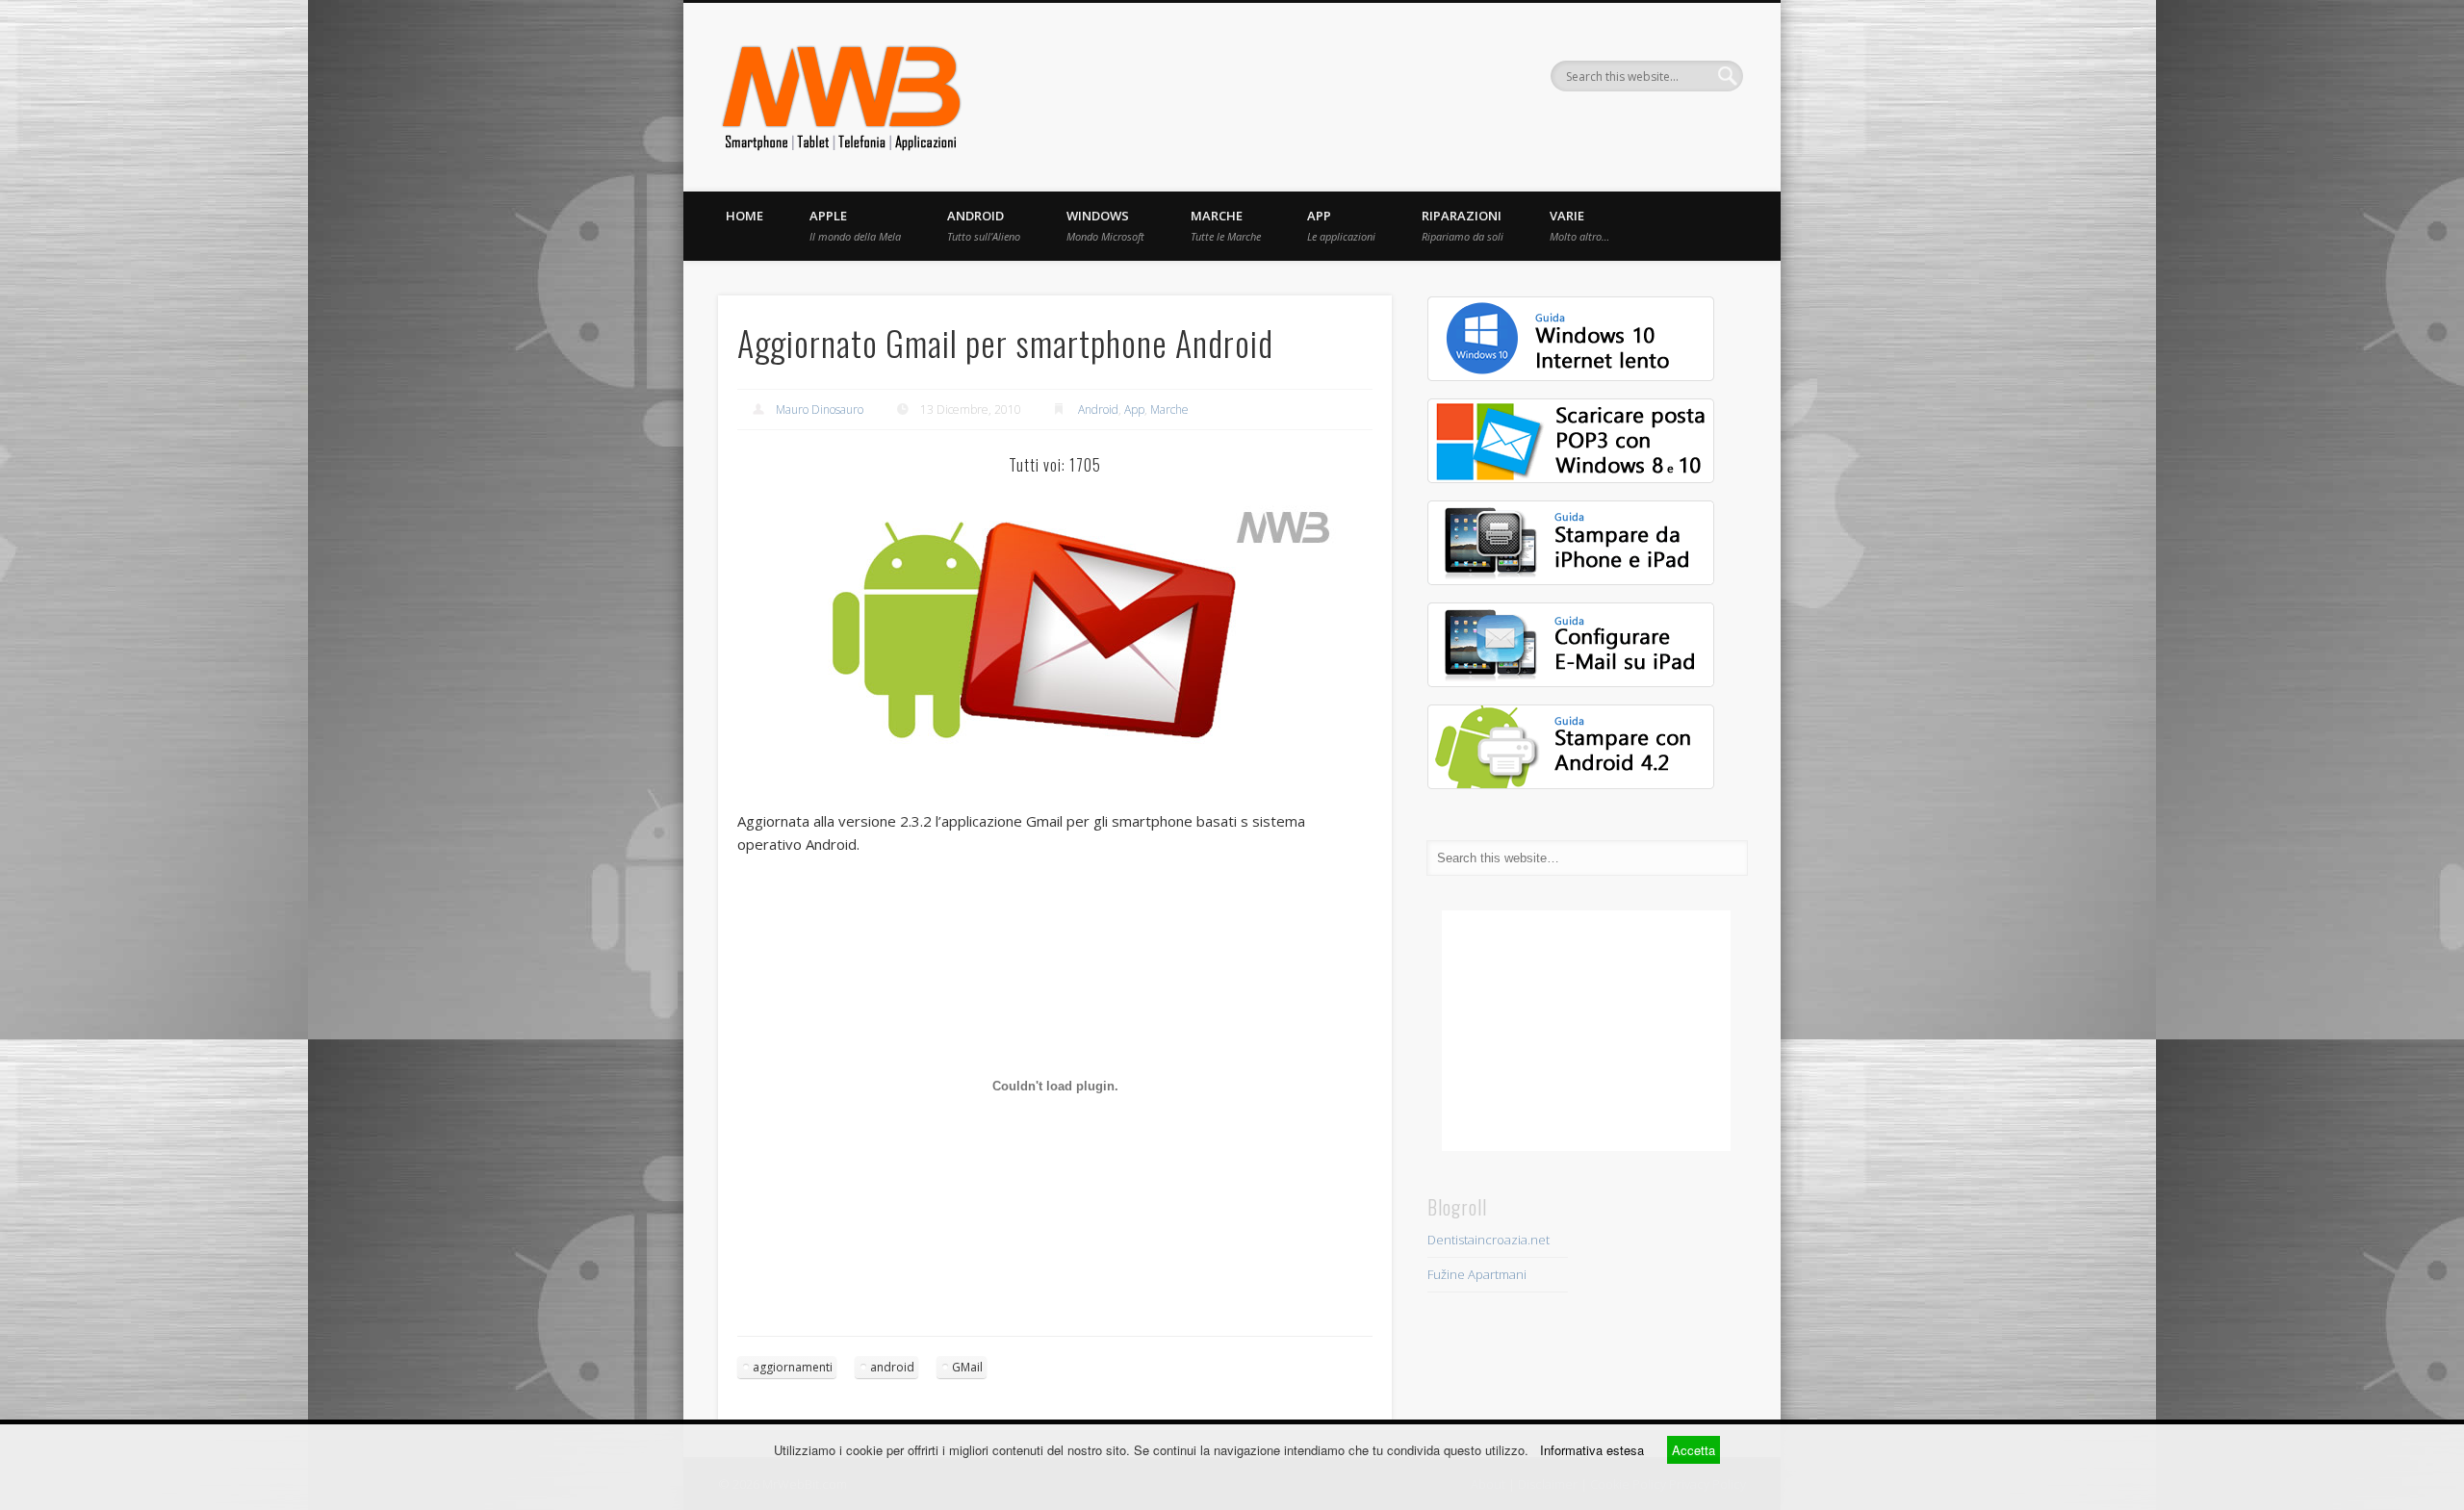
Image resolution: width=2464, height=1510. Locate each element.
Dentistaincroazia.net (1489, 1240)
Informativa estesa (1592, 1450)
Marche (1226, 225)
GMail (967, 1367)
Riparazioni (1463, 225)
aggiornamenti (793, 1367)
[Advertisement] (1586, 1031)
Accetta (1694, 1450)
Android (984, 225)
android (892, 1367)
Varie (1579, 225)
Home (744, 216)
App (1341, 225)
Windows (1105, 225)
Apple (855, 225)
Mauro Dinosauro (820, 409)
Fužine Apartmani (1477, 1274)
